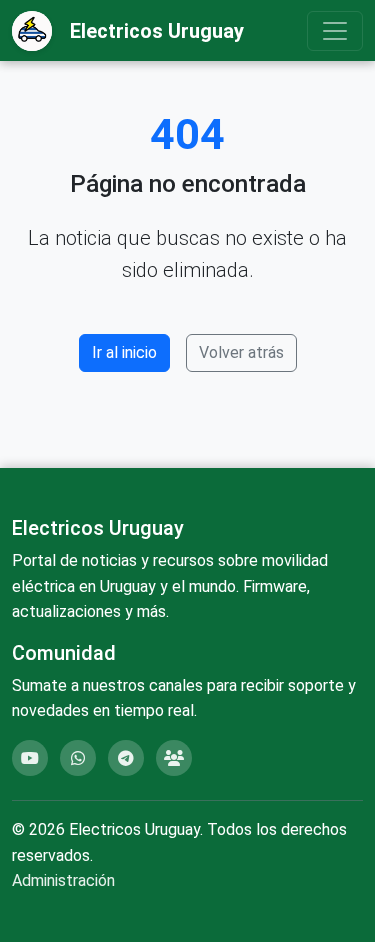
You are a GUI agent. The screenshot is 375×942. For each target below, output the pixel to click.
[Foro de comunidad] (174, 758)
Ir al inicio (124, 352)
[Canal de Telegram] (126, 758)
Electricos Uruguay (157, 31)
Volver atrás (241, 352)
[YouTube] (30, 758)
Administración (63, 880)
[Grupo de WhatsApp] (78, 758)
